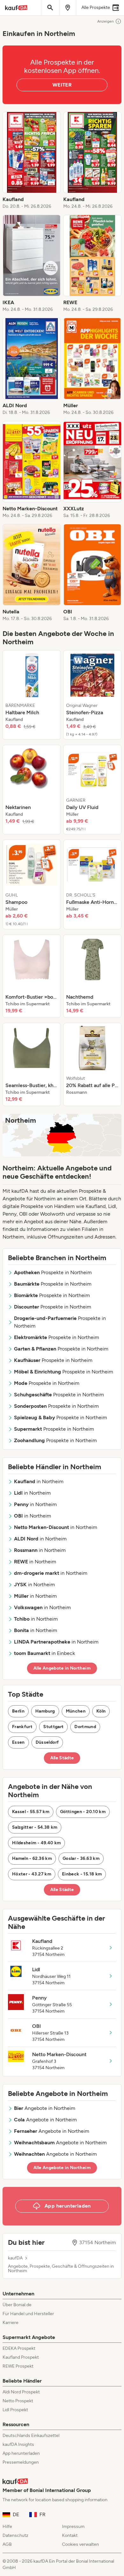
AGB (7, 2544)
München (76, 1711)
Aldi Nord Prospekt (21, 2392)
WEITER (62, 85)
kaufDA (15, 2258)
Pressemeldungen (21, 2462)
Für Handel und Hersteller (28, 2314)
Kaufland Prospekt (21, 2357)
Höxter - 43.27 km (32, 1874)
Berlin (18, 1711)
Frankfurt (22, 1727)
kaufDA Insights (18, 2444)
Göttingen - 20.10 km (83, 1812)
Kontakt (70, 2535)
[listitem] (32, 161)
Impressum (73, 2527)
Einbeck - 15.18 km (82, 1874)
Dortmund (85, 1727)
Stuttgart (53, 1727)
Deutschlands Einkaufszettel (31, 2436)
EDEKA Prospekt (19, 2348)
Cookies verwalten (80, 2544)
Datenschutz (15, 2535)
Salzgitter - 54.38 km (35, 1827)
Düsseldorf (47, 1742)
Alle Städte (62, 1758)
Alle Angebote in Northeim (62, 1668)
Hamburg (45, 1711)
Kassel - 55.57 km (31, 1812)
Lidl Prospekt (15, 2410)
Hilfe (7, 2527)
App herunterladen (21, 2453)
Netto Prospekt (18, 2401)
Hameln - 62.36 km (32, 1858)
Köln (101, 1711)
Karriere (10, 2323)
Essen (18, 1742)
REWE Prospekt (18, 2366)
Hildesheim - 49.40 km (36, 1843)
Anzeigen (106, 21)
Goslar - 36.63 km (81, 1858)
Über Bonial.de (17, 2305)
